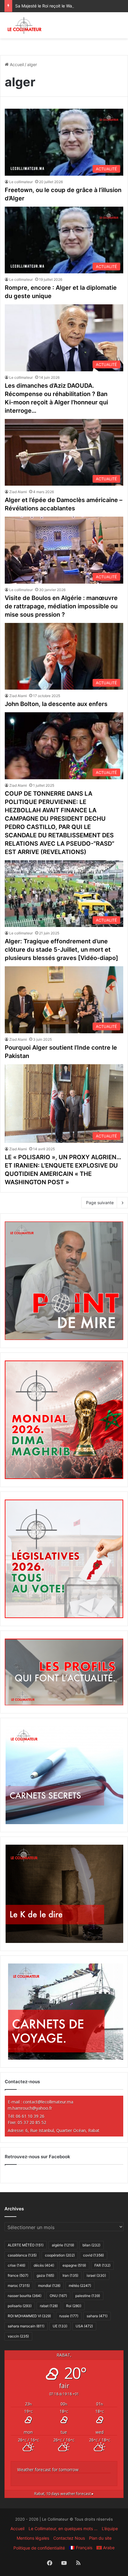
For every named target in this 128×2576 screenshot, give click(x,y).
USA (84, 2326)
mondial (49, 2286)
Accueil (16, 64)
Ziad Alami (18, 492)
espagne (74, 2265)
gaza (45, 2275)
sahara (97, 2316)
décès (44, 2265)
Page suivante (100, 1203)
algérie (63, 2245)
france (18, 2275)
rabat (49, 2306)
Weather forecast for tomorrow (48, 2470)
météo (80, 2286)
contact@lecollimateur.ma (48, 2102)
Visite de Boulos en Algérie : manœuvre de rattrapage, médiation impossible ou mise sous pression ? (61, 606)
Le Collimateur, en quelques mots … (63, 2529)
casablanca (22, 2255)
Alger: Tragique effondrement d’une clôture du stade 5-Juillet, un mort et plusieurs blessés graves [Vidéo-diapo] (61, 950)
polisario (20, 2306)
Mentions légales (33, 2538)
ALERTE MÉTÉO (26, 2245)
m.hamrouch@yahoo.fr (30, 2108)
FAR (102, 2265)
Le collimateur (21, 182)
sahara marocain (26, 2326)
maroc (19, 2286)
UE (60, 2326)
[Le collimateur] (25, 25)
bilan (91, 2245)
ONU (58, 2296)
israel (96, 2275)
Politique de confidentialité (39, 2548)
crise (17, 2265)
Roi (74, 2306)
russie (69, 2316)
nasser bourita (25, 2296)
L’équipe (110, 2529)
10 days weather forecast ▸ (64, 2494)
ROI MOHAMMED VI (29, 2316)
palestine (88, 2296)
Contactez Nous (69, 2538)
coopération (60, 2255)
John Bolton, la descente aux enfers (56, 704)
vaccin (18, 2336)
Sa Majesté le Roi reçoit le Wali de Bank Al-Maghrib (64, 6)
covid (93, 2255)
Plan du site (100, 2538)
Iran (70, 2275)
